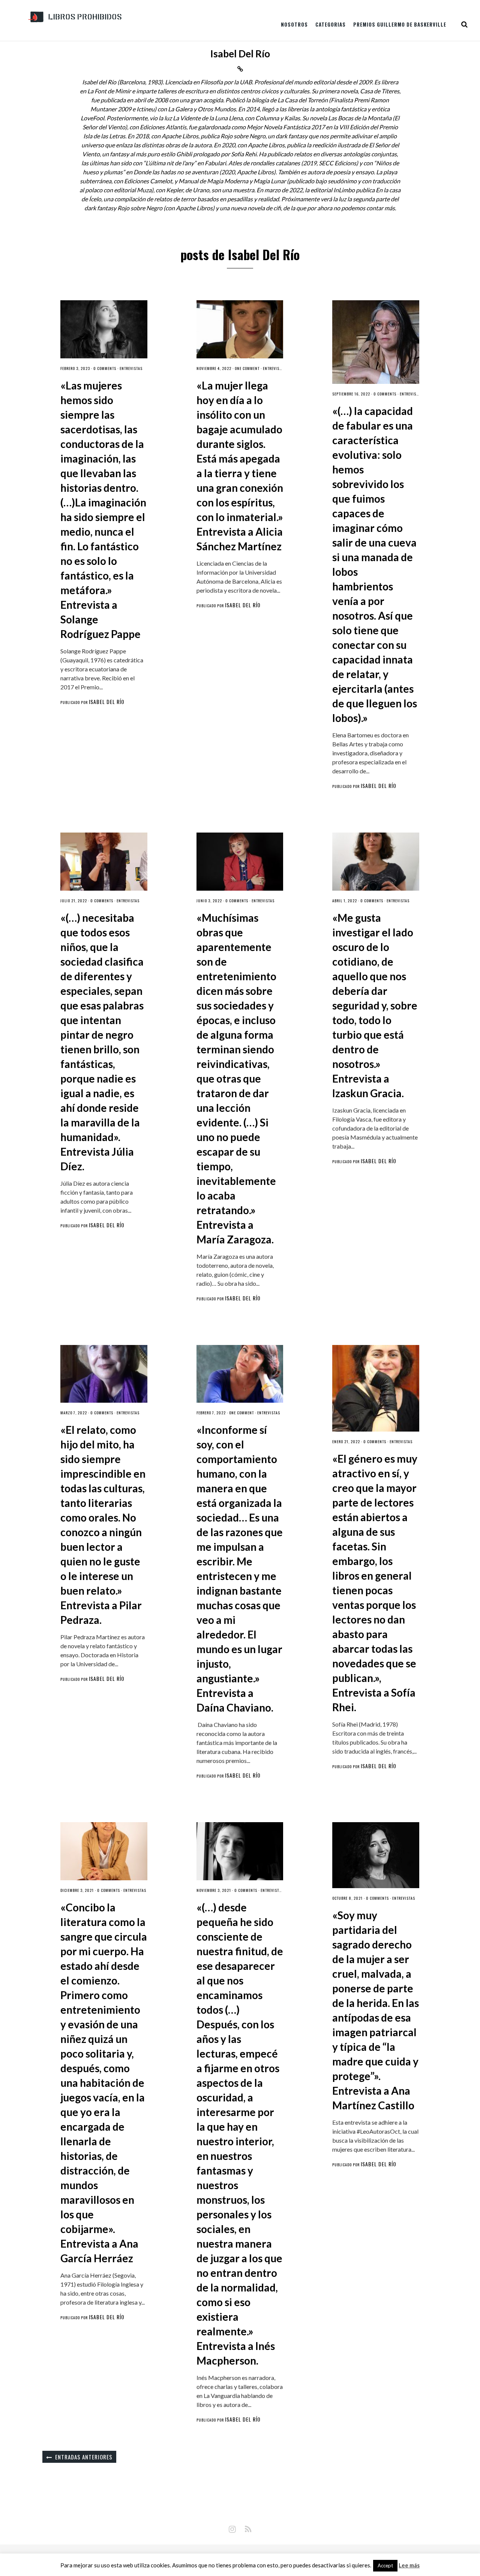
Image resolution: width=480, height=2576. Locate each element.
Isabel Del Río (107, 702)
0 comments (105, 368)
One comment (247, 368)
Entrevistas (131, 368)
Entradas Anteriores (84, 2457)
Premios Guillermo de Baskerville (400, 24)
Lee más (409, 2565)
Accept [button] (385, 2566)
